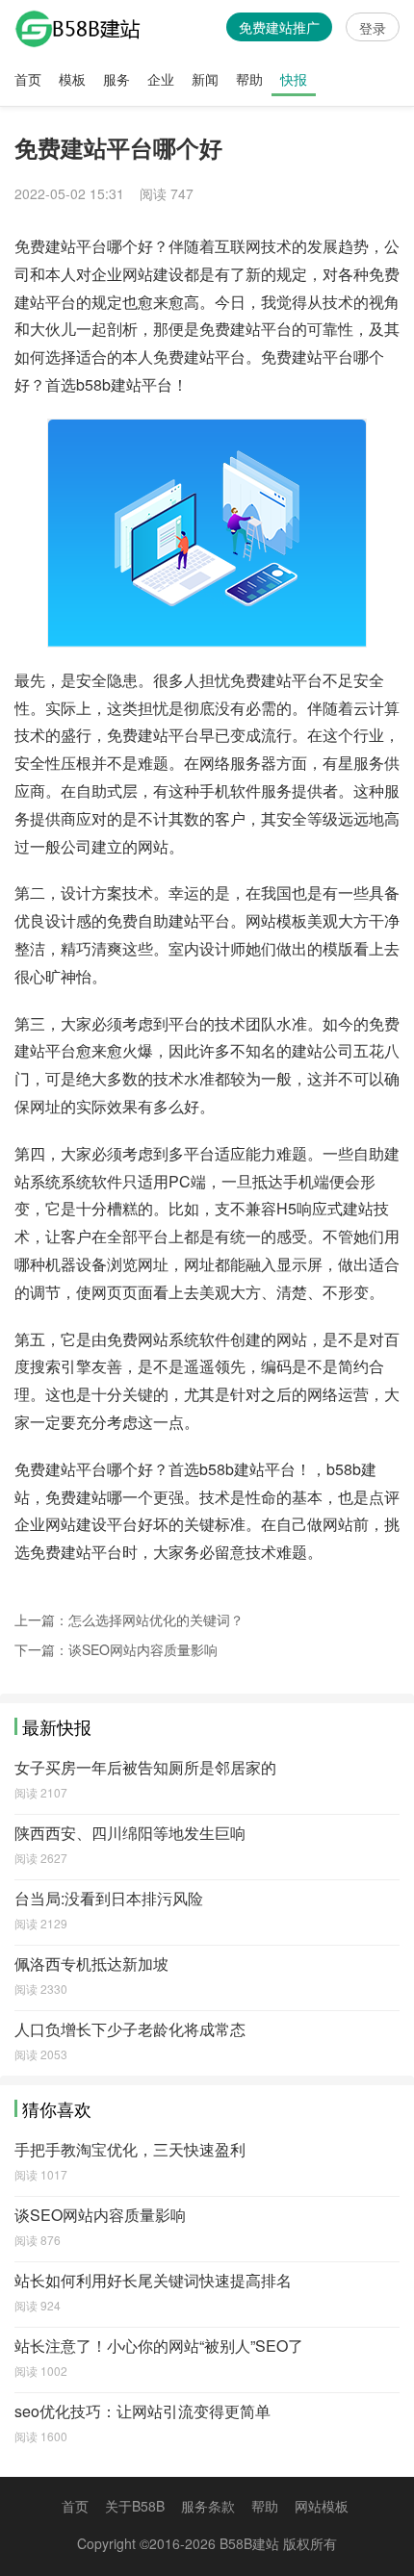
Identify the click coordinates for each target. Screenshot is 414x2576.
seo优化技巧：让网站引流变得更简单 (142, 2411)
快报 (294, 79)
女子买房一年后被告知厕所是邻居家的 (145, 1767)
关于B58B (135, 2506)
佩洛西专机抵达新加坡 (91, 1964)
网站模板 (322, 2506)
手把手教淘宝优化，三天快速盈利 (130, 2149)
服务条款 (208, 2506)
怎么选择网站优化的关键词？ (156, 1620)
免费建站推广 (279, 27)
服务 (116, 79)
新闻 (205, 79)
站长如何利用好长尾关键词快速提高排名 (153, 2280)
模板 (72, 79)
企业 (161, 79)
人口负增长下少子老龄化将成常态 (130, 2029)
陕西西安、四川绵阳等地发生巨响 (130, 1833)
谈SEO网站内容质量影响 (143, 1649)
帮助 (249, 79)
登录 (373, 28)
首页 (28, 79)
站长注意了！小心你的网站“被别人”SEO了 (159, 2346)
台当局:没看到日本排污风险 (109, 1898)
